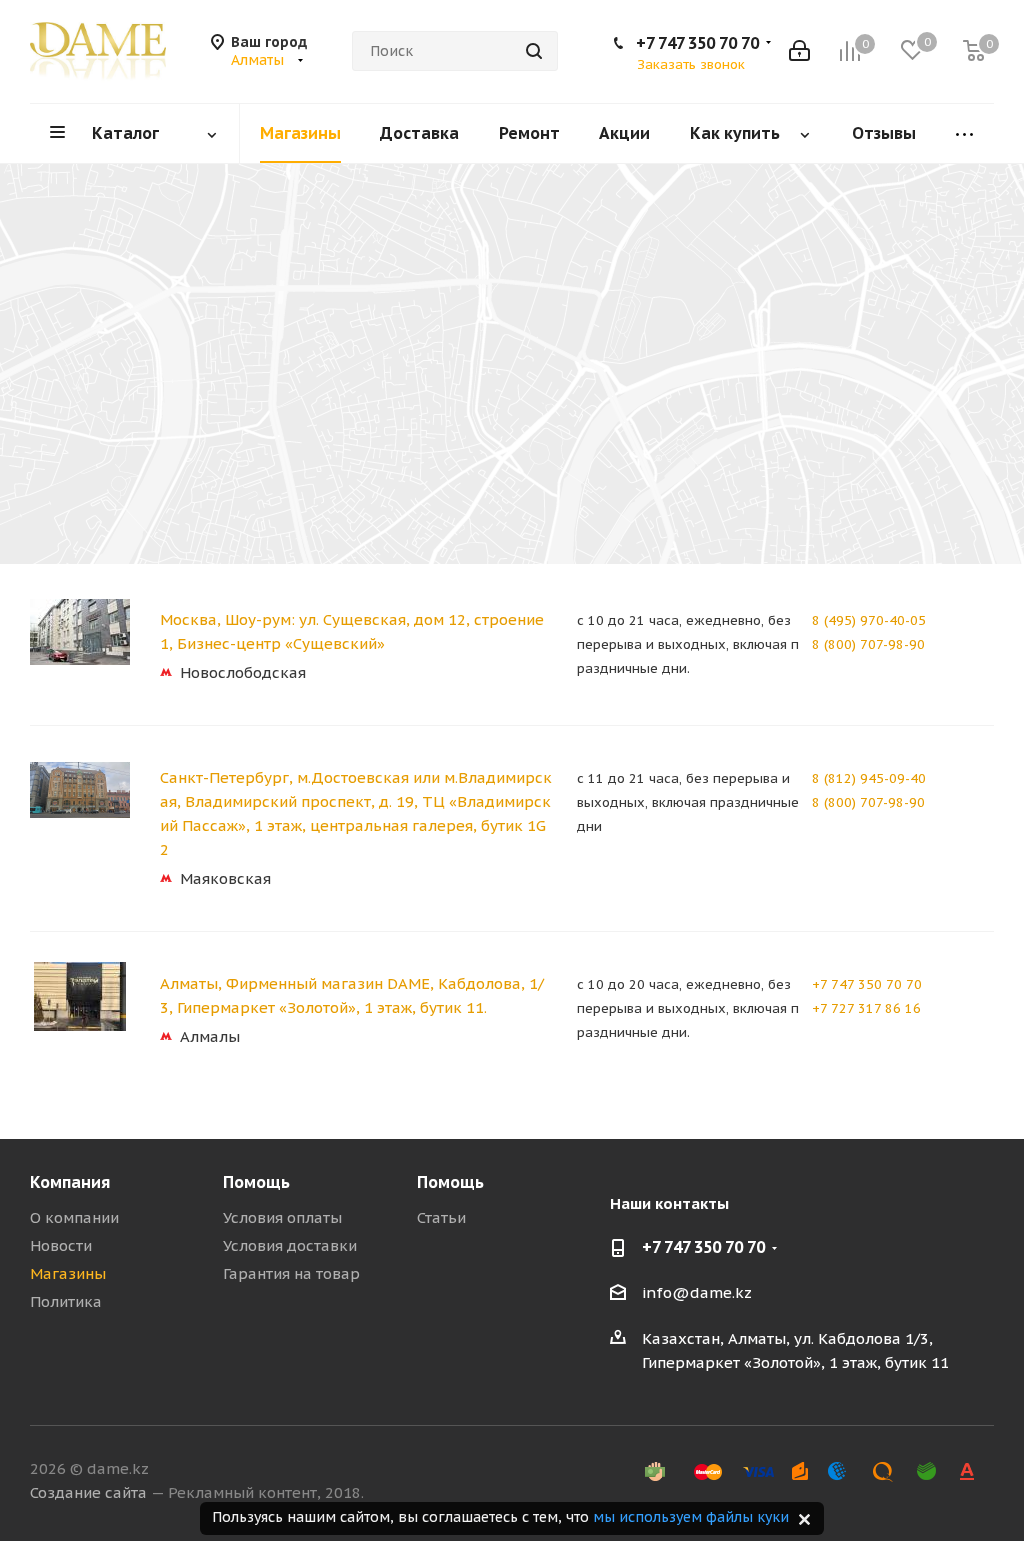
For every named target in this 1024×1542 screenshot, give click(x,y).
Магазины (68, 1273)
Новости (61, 1245)
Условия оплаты (282, 1217)
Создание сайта (88, 1492)
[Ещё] (964, 133)
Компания (70, 1182)
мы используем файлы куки (691, 1517)
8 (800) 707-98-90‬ (868, 644)
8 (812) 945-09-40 (869, 778)
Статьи (441, 1217)
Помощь (256, 1182)
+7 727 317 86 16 (866, 1008)
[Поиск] (534, 51)
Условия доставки (290, 1245)
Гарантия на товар (291, 1273)
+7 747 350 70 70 (697, 43)
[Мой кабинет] (799, 51)
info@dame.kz (697, 1292)
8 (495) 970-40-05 (869, 620)
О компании (74, 1217)
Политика (66, 1301)
